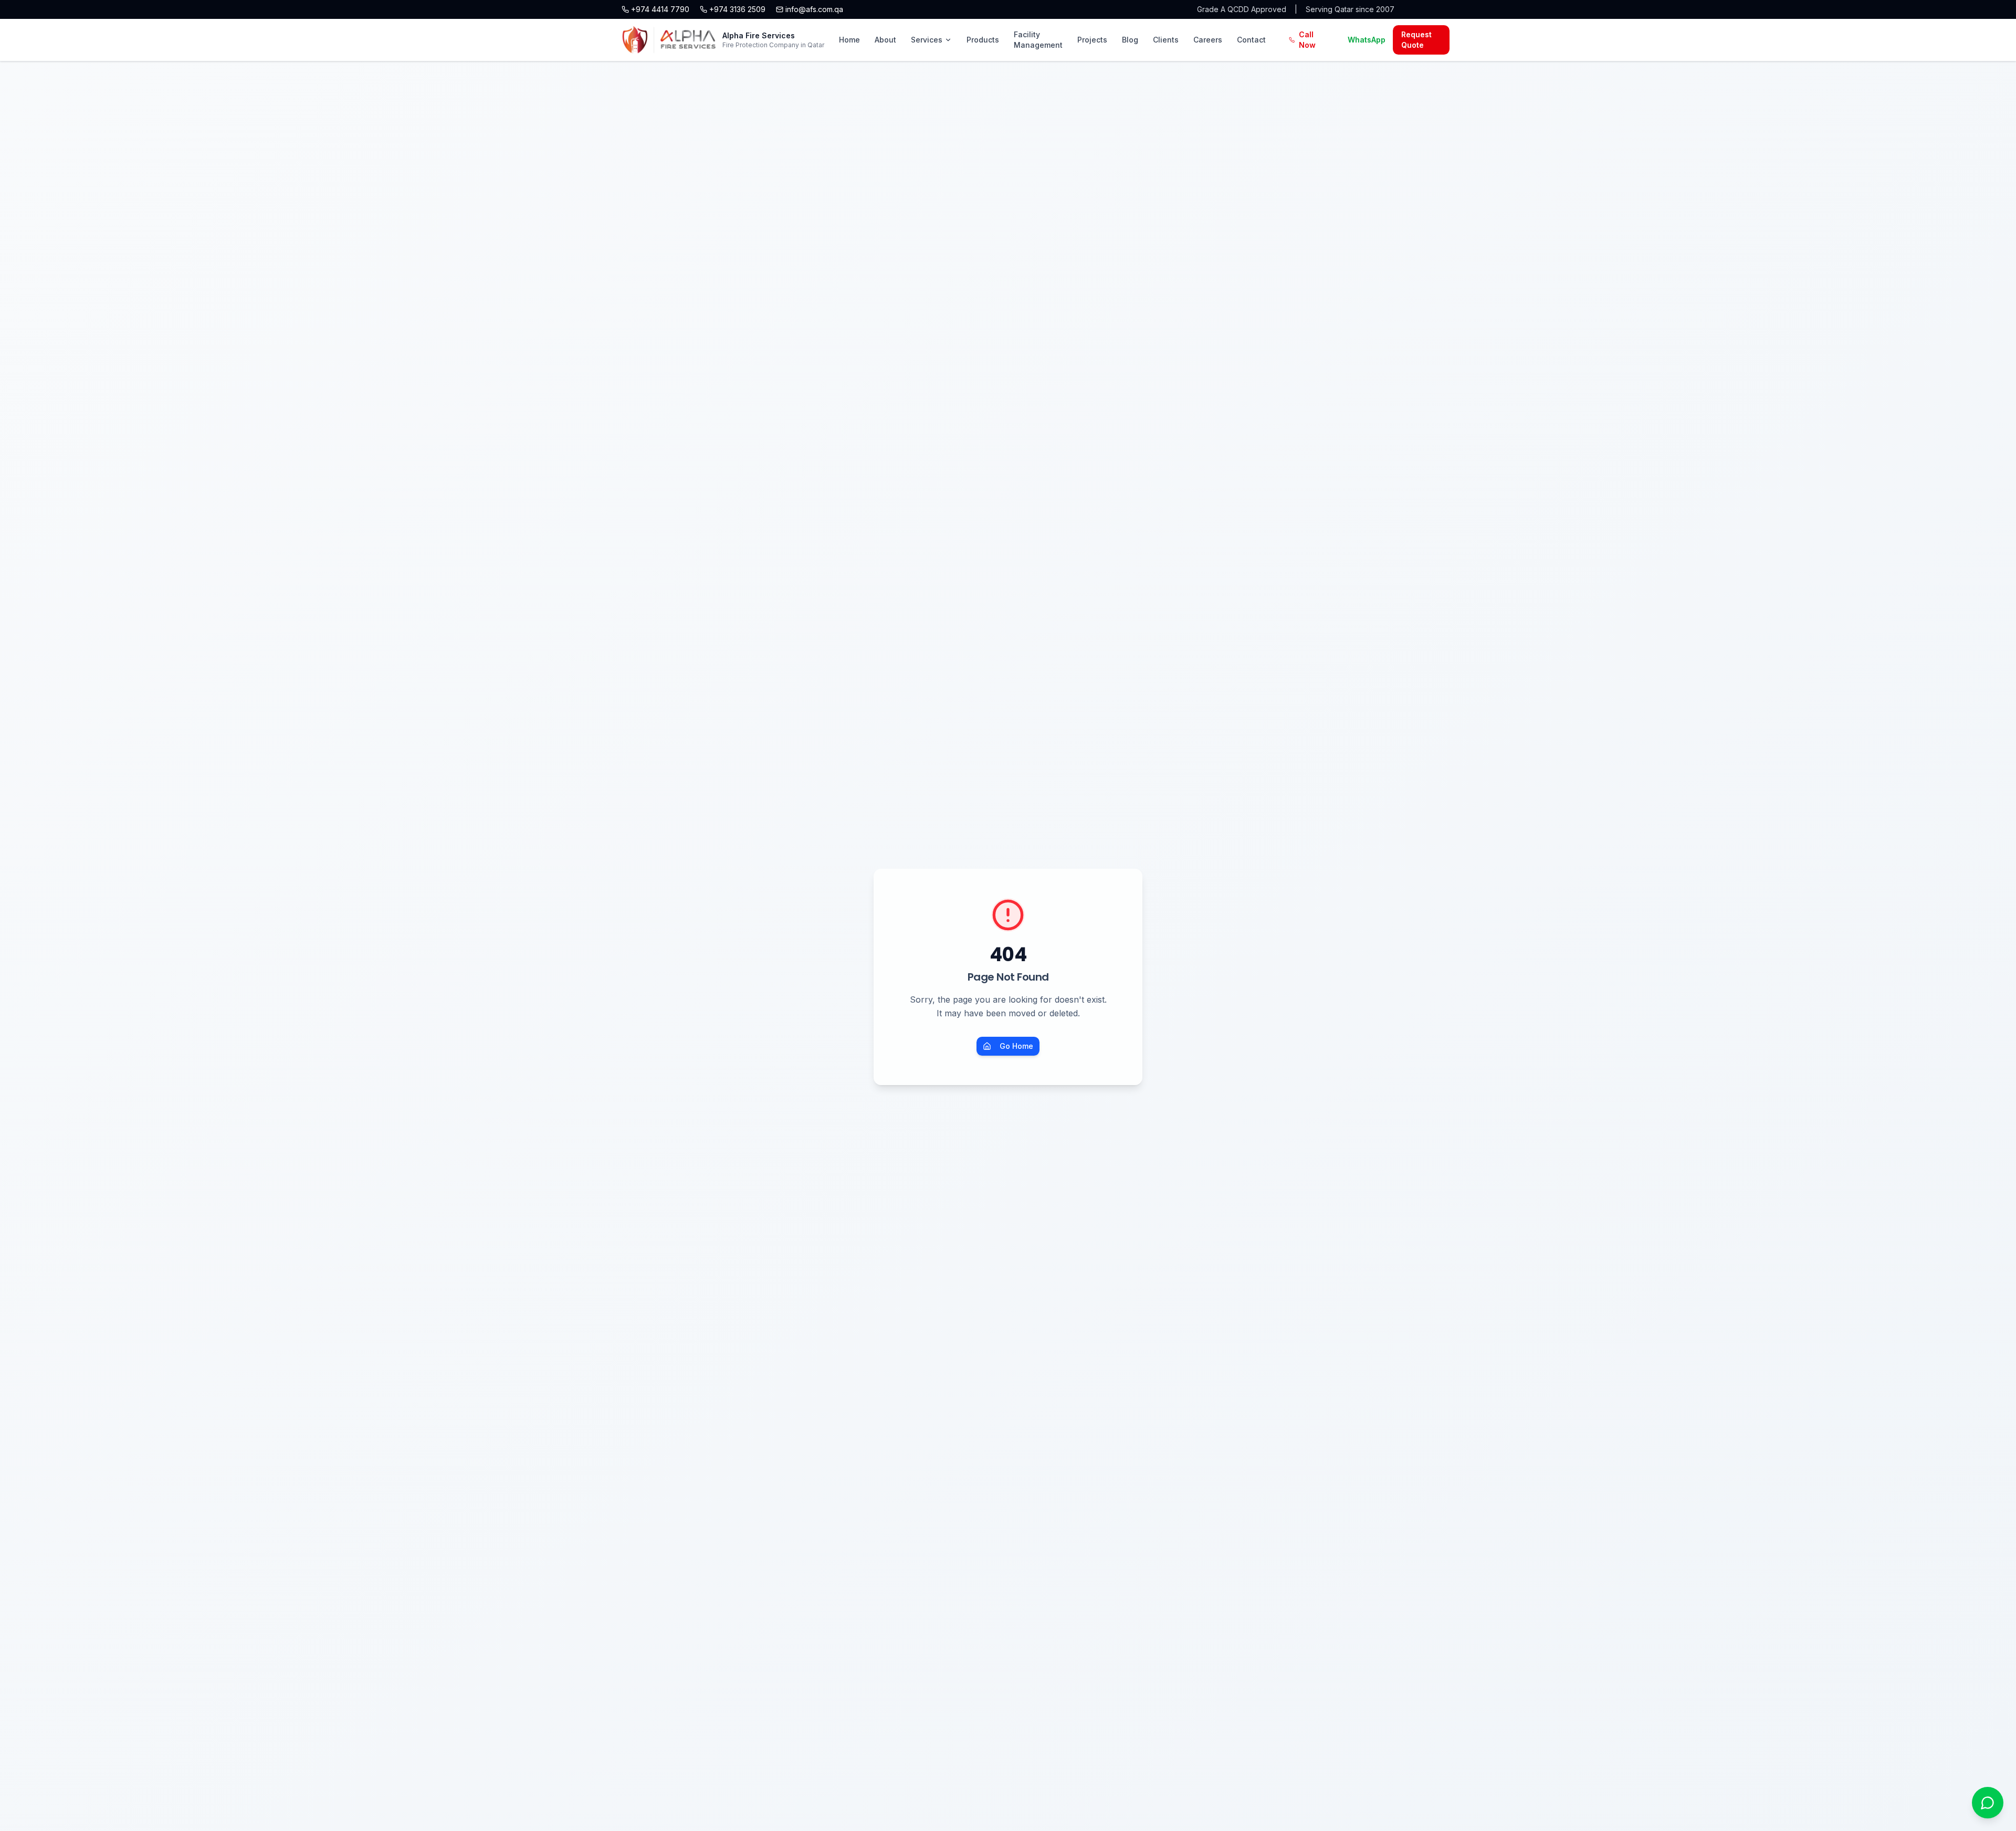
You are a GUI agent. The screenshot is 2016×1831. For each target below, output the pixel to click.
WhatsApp (1367, 40)
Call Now (1307, 40)
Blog (1130, 40)
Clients (1166, 40)
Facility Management (1038, 40)
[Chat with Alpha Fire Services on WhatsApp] (1988, 1803)
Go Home (1016, 1046)
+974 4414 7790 (660, 9)
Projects (1092, 40)
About (885, 40)
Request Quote (1416, 40)
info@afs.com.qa (814, 9)
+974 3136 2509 (737, 9)
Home (849, 40)
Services (927, 40)
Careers (1208, 40)
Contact (1251, 40)
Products (983, 40)
